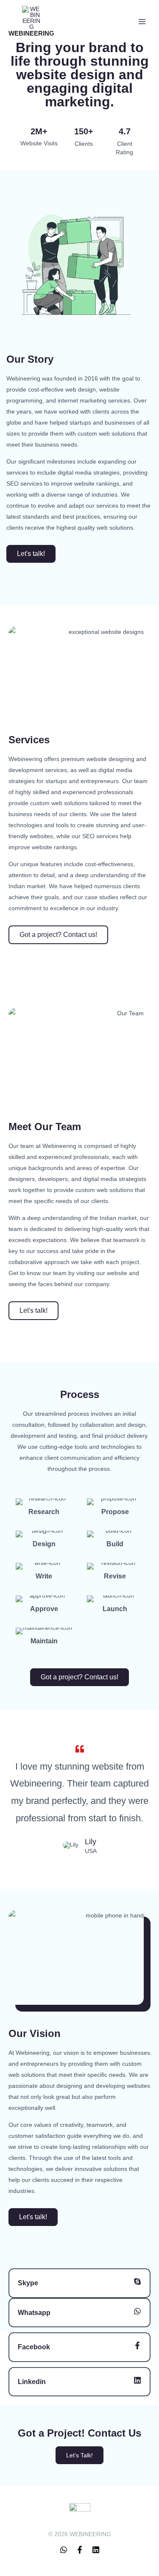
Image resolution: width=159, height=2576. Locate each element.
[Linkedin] (137, 2380)
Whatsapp (34, 2313)
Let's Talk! (79, 2455)
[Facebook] (137, 2345)
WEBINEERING (31, 33)
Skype (28, 2283)
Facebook (34, 2347)
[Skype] (137, 2281)
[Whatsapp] (137, 2311)
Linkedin (32, 2382)
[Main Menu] (142, 22)
